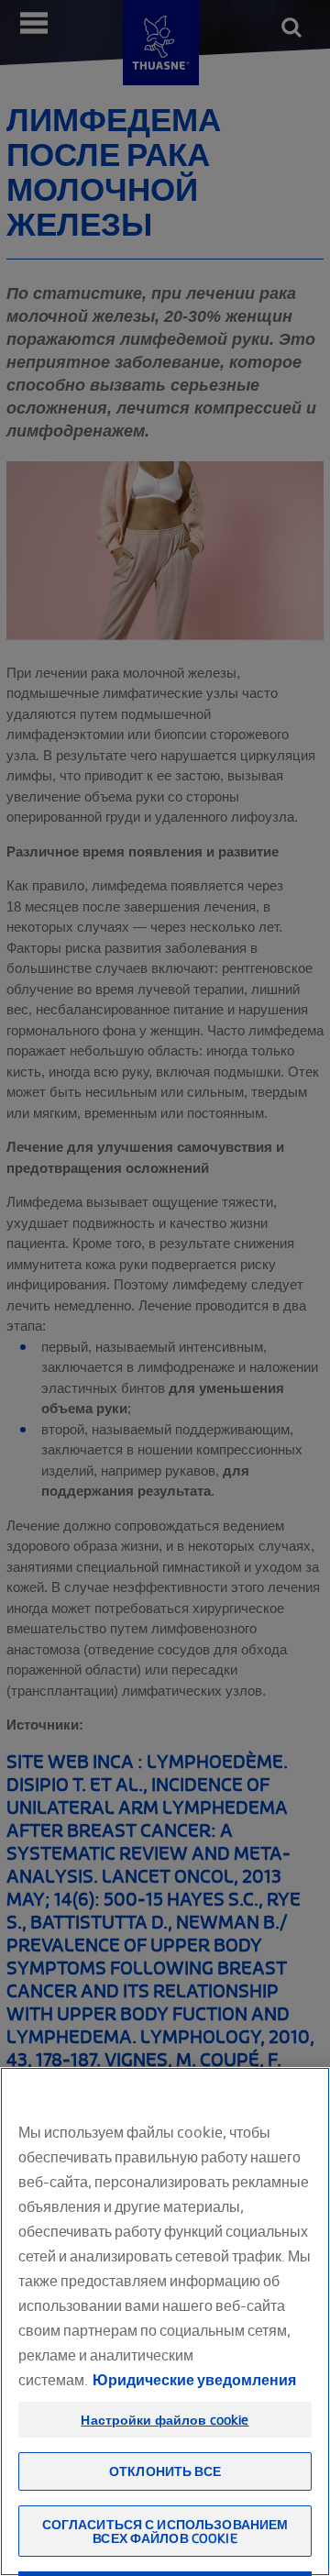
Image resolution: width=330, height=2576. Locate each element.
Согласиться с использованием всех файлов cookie (165, 2531)
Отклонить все (165, 2471)
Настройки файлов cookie (165, 2420)
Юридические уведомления (194, 2380)
